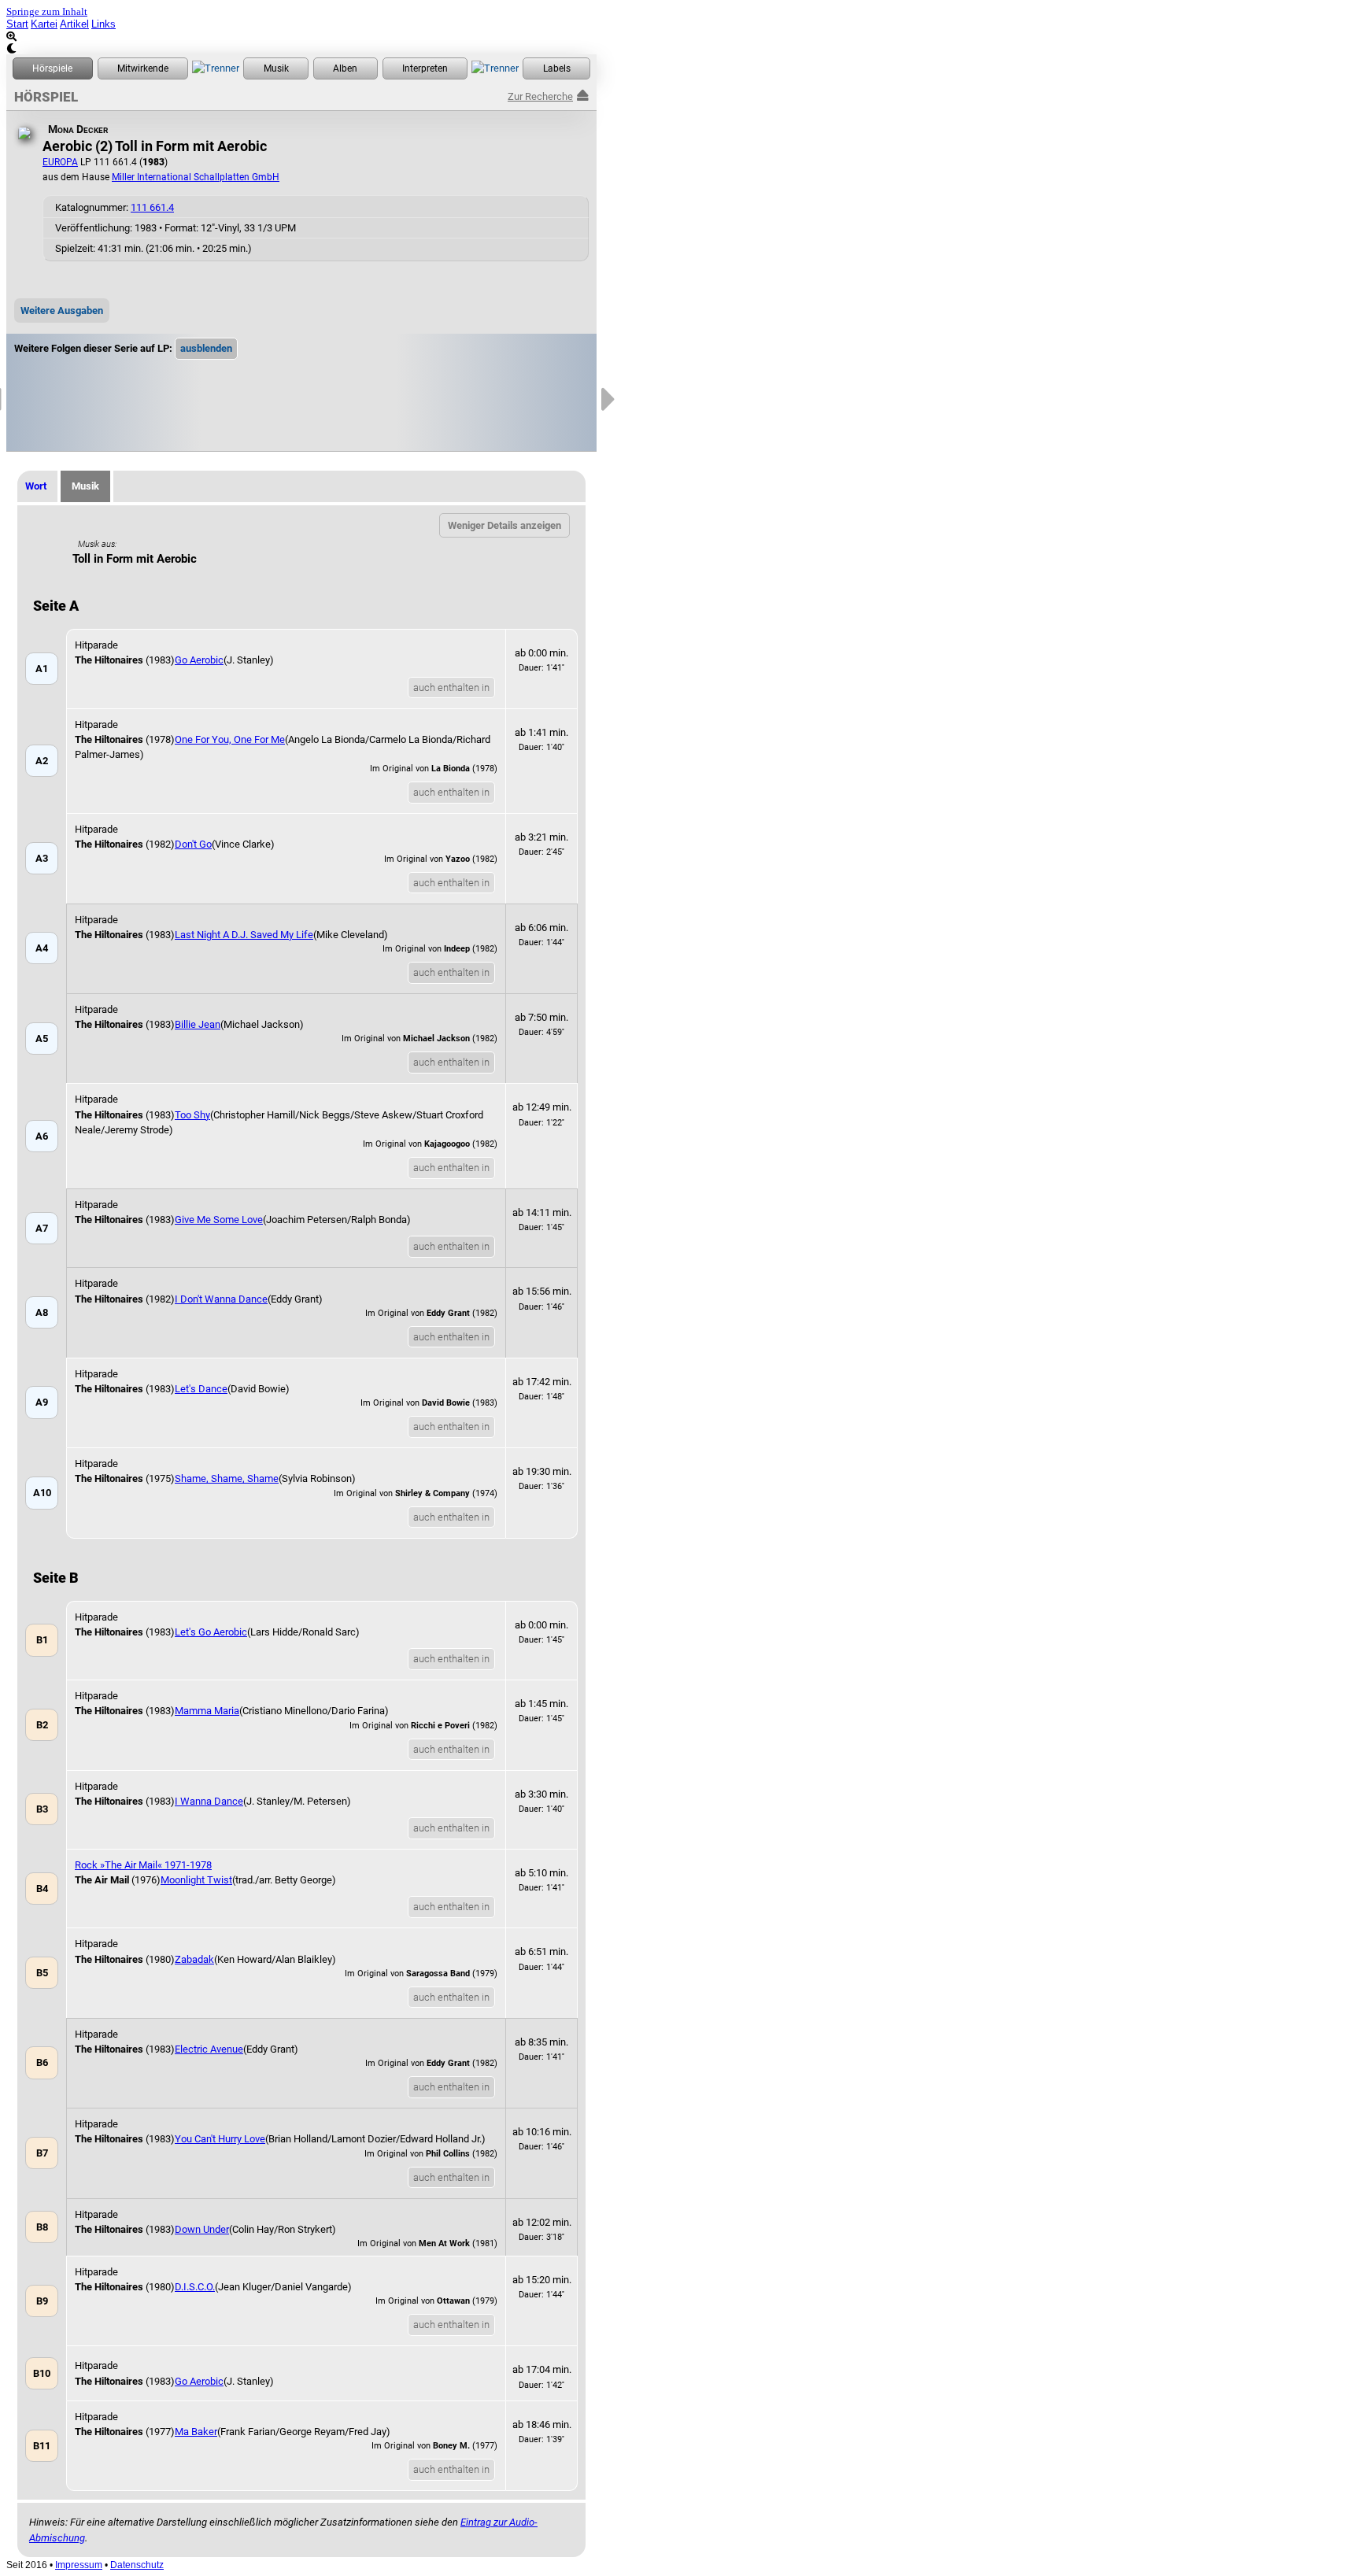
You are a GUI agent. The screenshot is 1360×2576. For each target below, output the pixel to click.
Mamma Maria (207, 1711)
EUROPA (60, 162)
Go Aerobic (199, 660)
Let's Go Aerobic (211, 1632)
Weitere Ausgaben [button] (62, 310)
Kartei (44, 24)
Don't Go (193, 844)
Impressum (79, 2565)
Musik (85, 486)
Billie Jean (198, 1024)
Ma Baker (196, 2432)
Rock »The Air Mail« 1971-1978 (143, 1865)
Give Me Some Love (219, 1220)
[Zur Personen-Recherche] (143, 68)
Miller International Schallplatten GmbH (196, 177)
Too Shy (192, 1115)
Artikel (74, 24)
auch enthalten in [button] (451, 687)
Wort (36, 486)
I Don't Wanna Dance (221, 1299)
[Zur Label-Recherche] (556, 68)
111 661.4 (152, 207)
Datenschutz (137, 2565)
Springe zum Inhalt (47, 12)
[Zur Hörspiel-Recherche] (53, 68)
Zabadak (194, 1959)
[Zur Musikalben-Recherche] (346, 68)
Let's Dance (201, 1389)
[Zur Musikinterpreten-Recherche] (425, 68)
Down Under (202, 2229)
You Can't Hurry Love (220, 2139)
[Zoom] (301, 37)
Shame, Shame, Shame (227, 1478)
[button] (206, 349)
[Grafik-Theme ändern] (301, 48)
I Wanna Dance (209, 1801)
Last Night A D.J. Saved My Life (244, 935)
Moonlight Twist (196, 1880)
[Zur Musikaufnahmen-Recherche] (276, 68)
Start (17, 24)
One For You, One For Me (230, 739)
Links (103, 24)
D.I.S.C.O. (195, 2287)
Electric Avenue (209, 2049)
